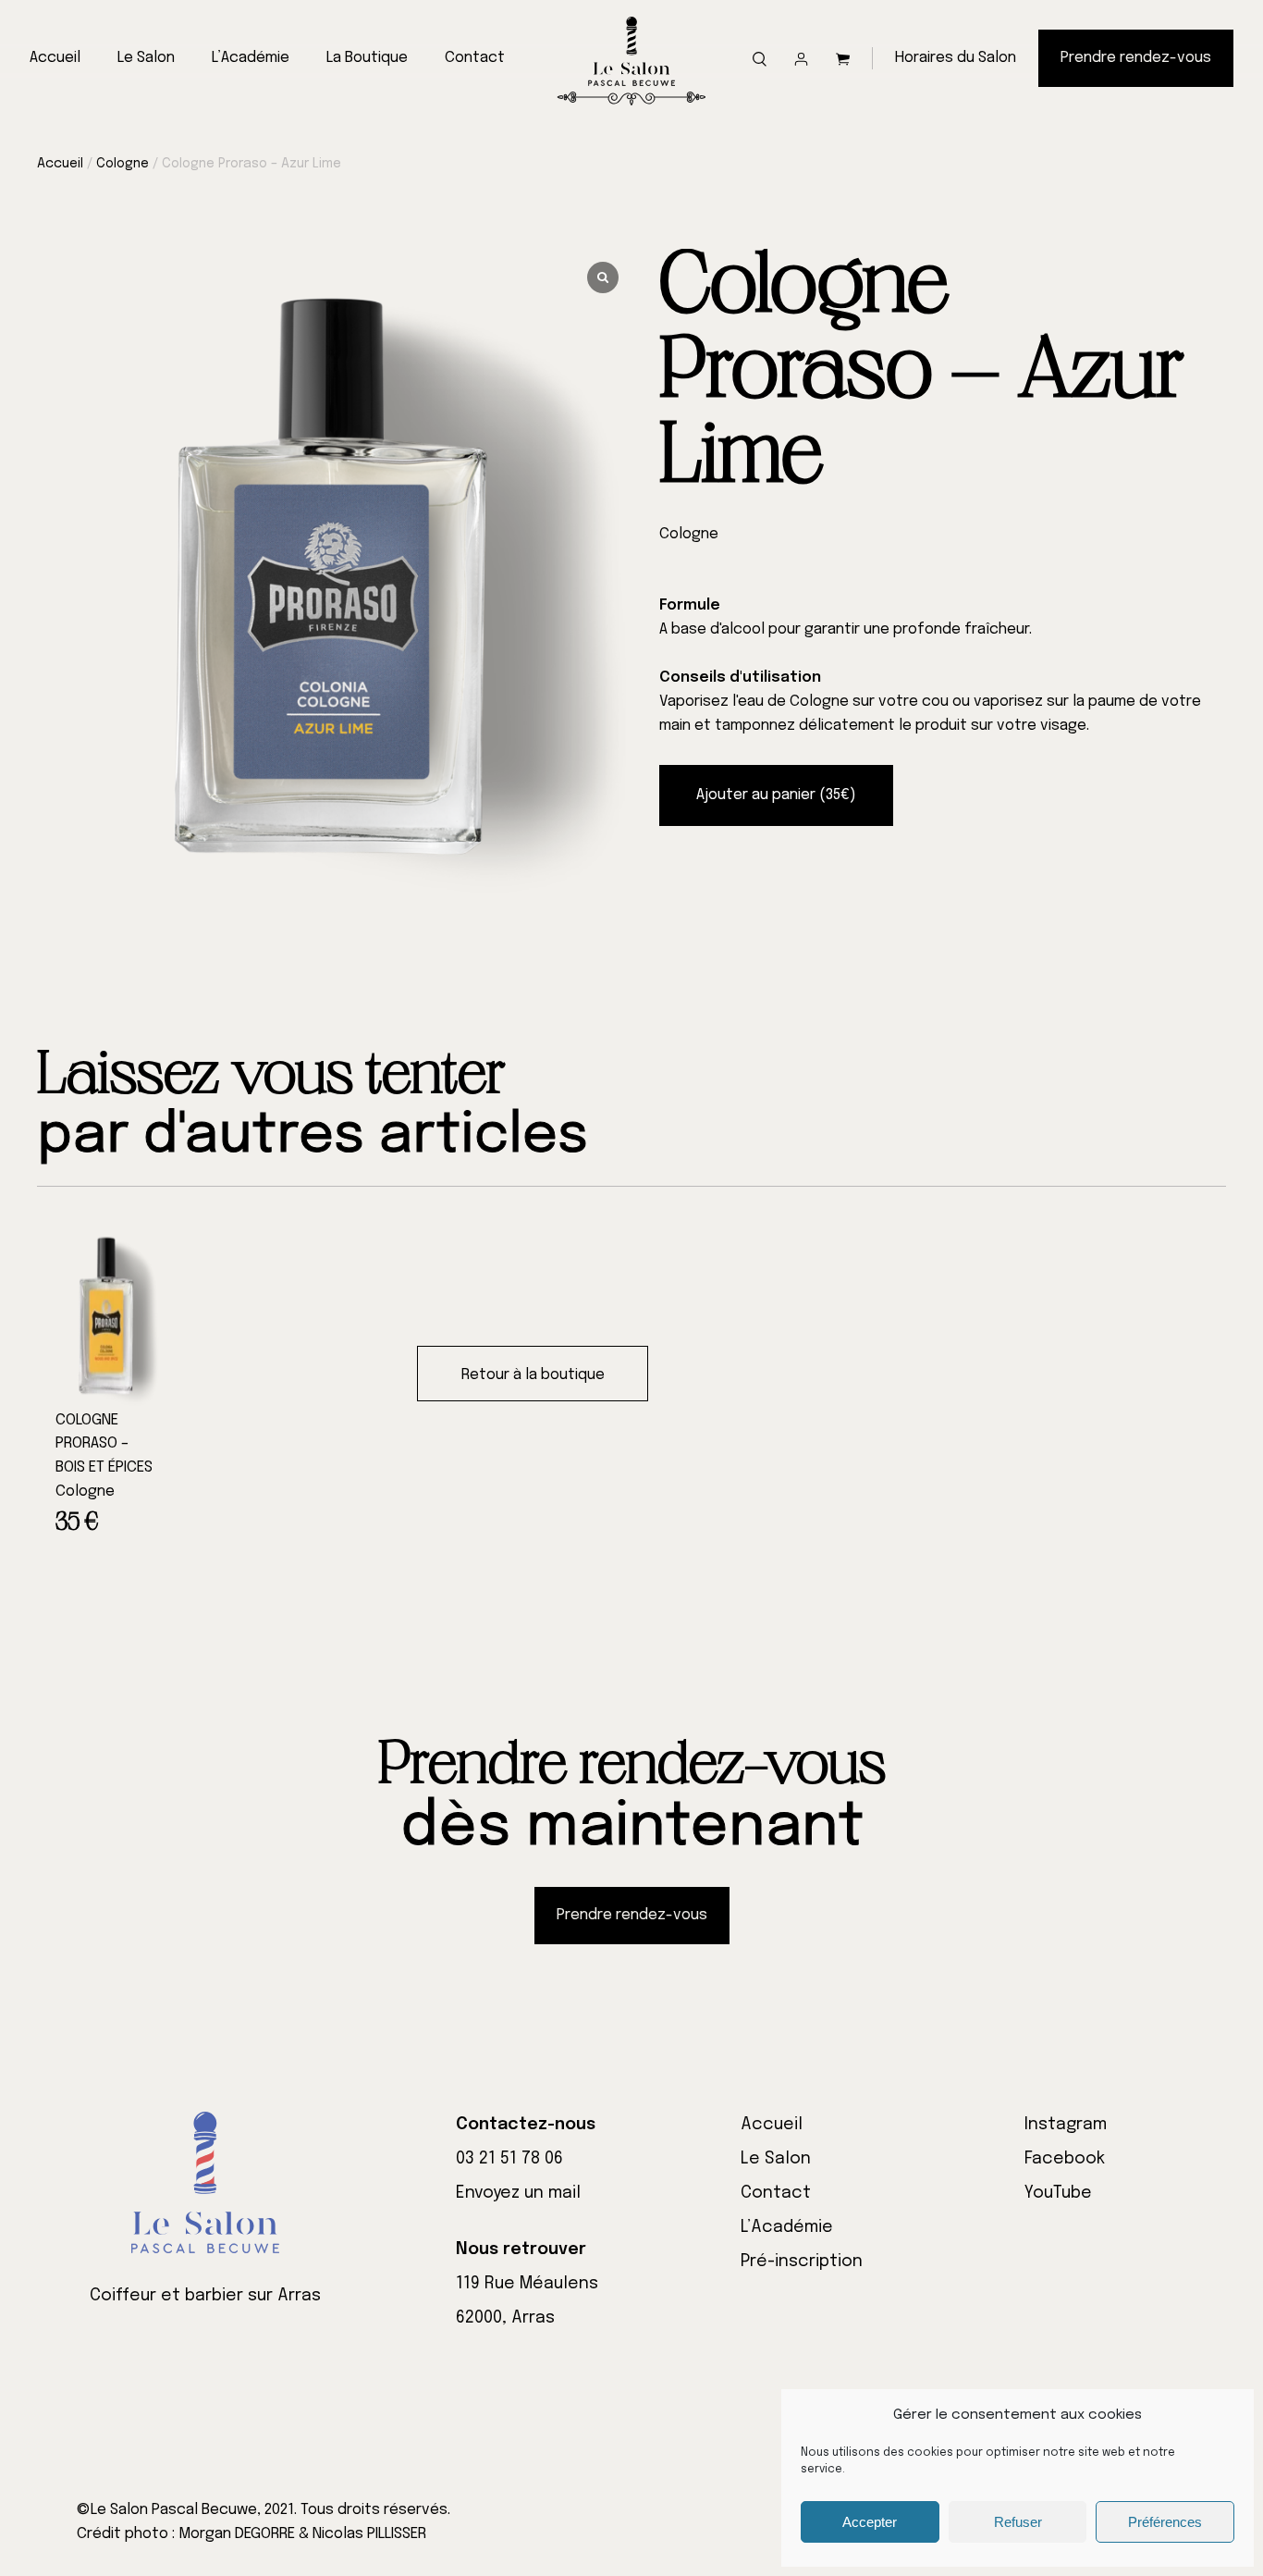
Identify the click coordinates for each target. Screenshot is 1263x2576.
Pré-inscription (802, 2262)
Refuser (1018, 2522)
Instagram (1066, 2125)
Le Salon (146, 58)
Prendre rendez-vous (1136, 58)
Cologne (123, 164)
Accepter (870, 2522)
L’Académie (251, 58)
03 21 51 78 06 (509, 2159)
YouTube (1058, 2193)
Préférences (1165, 2522)
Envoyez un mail (518, 2193)
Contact (475, 58)
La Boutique (367, 58)
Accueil (55, 58)
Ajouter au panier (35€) (776, 795)
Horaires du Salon (956, 58)
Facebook (1065, 2159)
